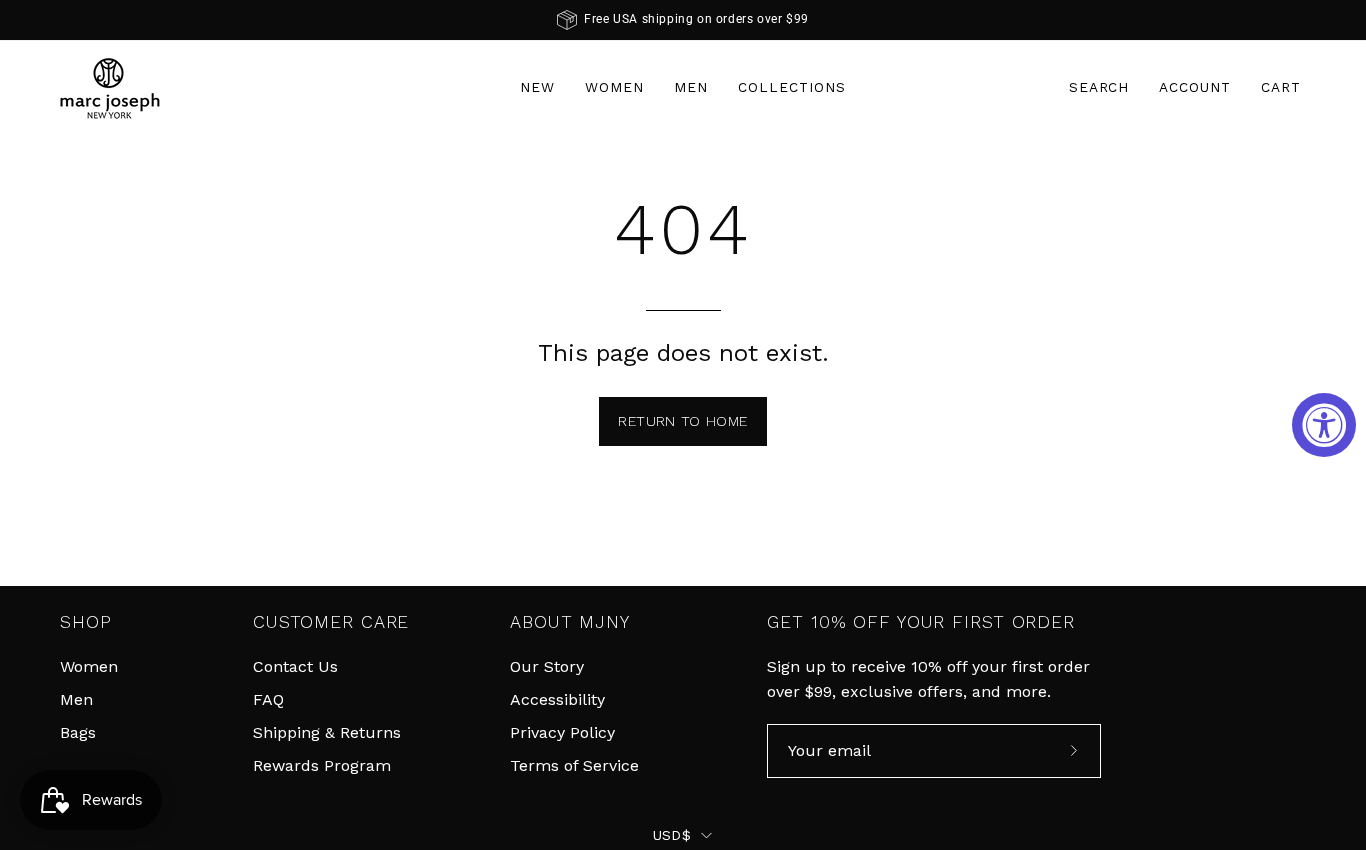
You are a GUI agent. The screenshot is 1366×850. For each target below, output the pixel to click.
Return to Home (682, 421)
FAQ (268, 699)
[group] (683, 20)
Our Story (547, 666)
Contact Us (295, 666)
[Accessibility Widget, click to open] (1324, 425)
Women (89, 666)
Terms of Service (574, 765)
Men (76, 699)
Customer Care (331, 622)
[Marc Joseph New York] (110, 87)
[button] (1099, 87)
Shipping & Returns (327, 732)
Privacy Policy (562, 732)
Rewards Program (322, 765)
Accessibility (557, 699)
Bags (78, 732)
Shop (86, 622)
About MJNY (570, 622)
